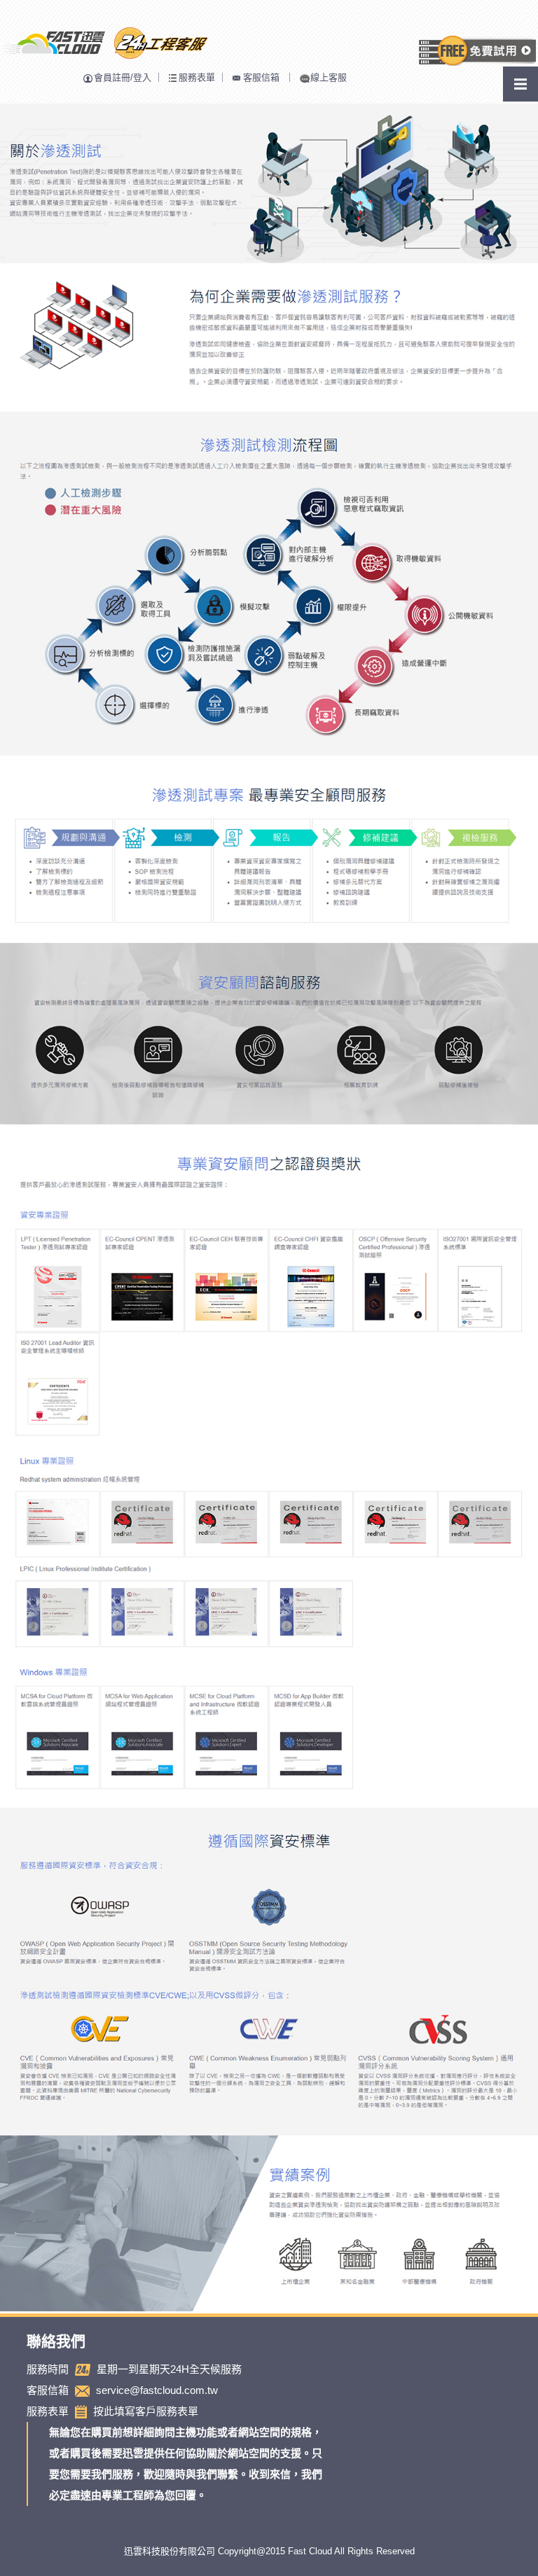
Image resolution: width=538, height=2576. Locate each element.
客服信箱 (261, 77)
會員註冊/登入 (123, 77)
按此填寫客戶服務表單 (146, 2411)
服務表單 (197, 77)
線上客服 (329, 77)
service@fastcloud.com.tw (157, 2390)
